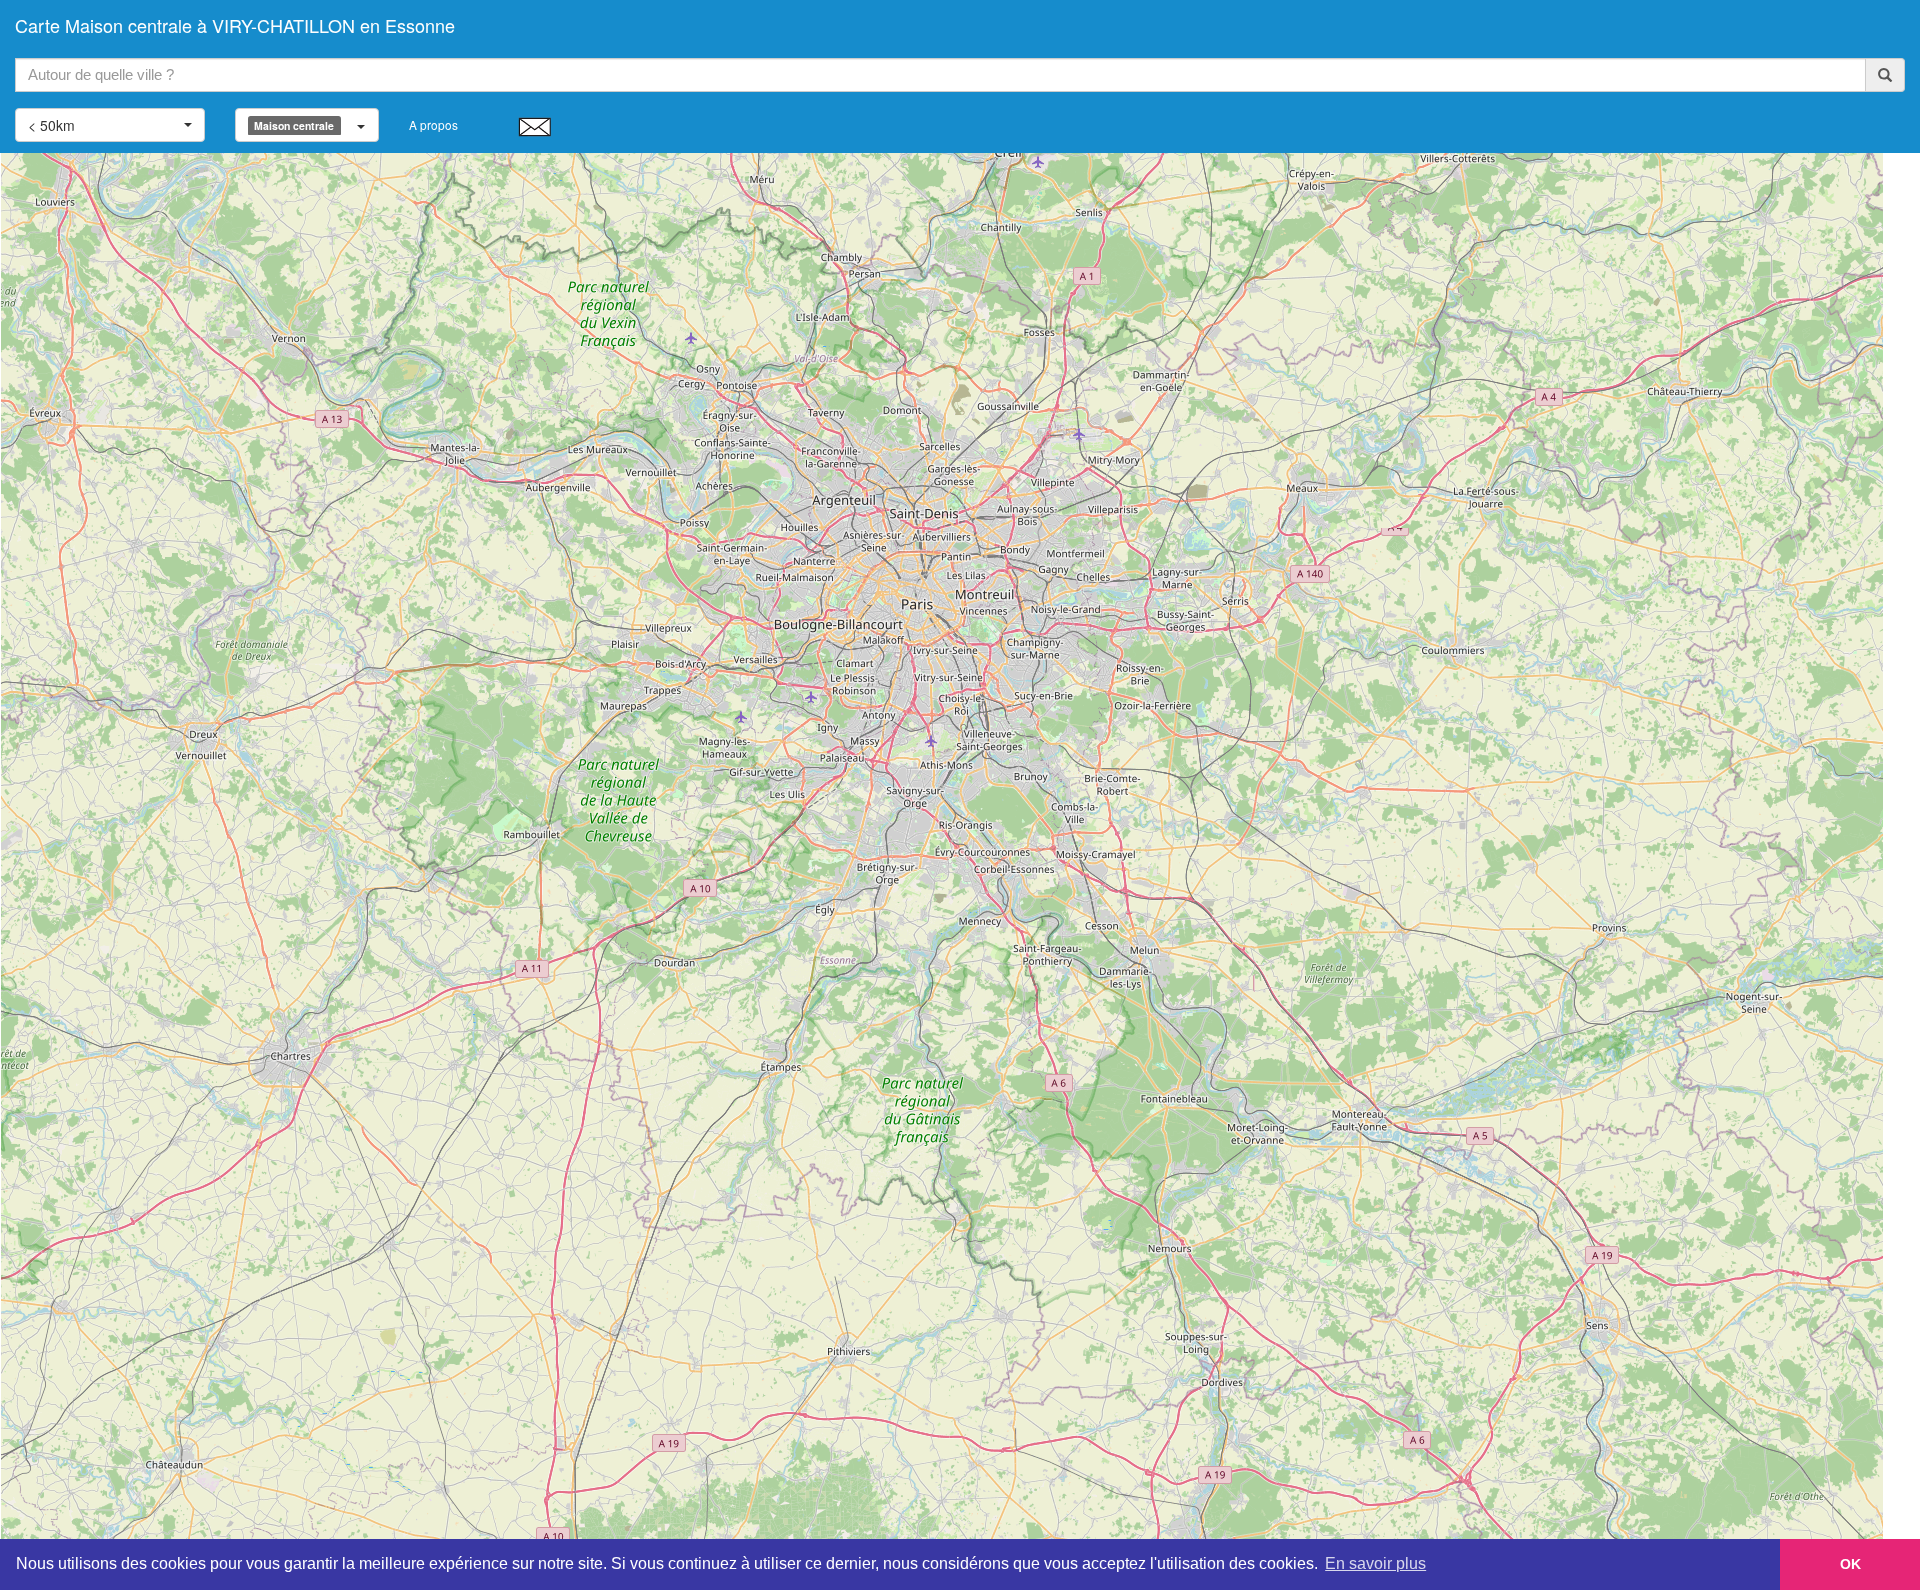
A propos (433, 124)
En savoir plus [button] (1375, 1563)
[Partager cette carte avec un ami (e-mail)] (534, 126)
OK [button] (1850, 1564)
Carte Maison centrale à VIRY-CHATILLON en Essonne (235, 25)
